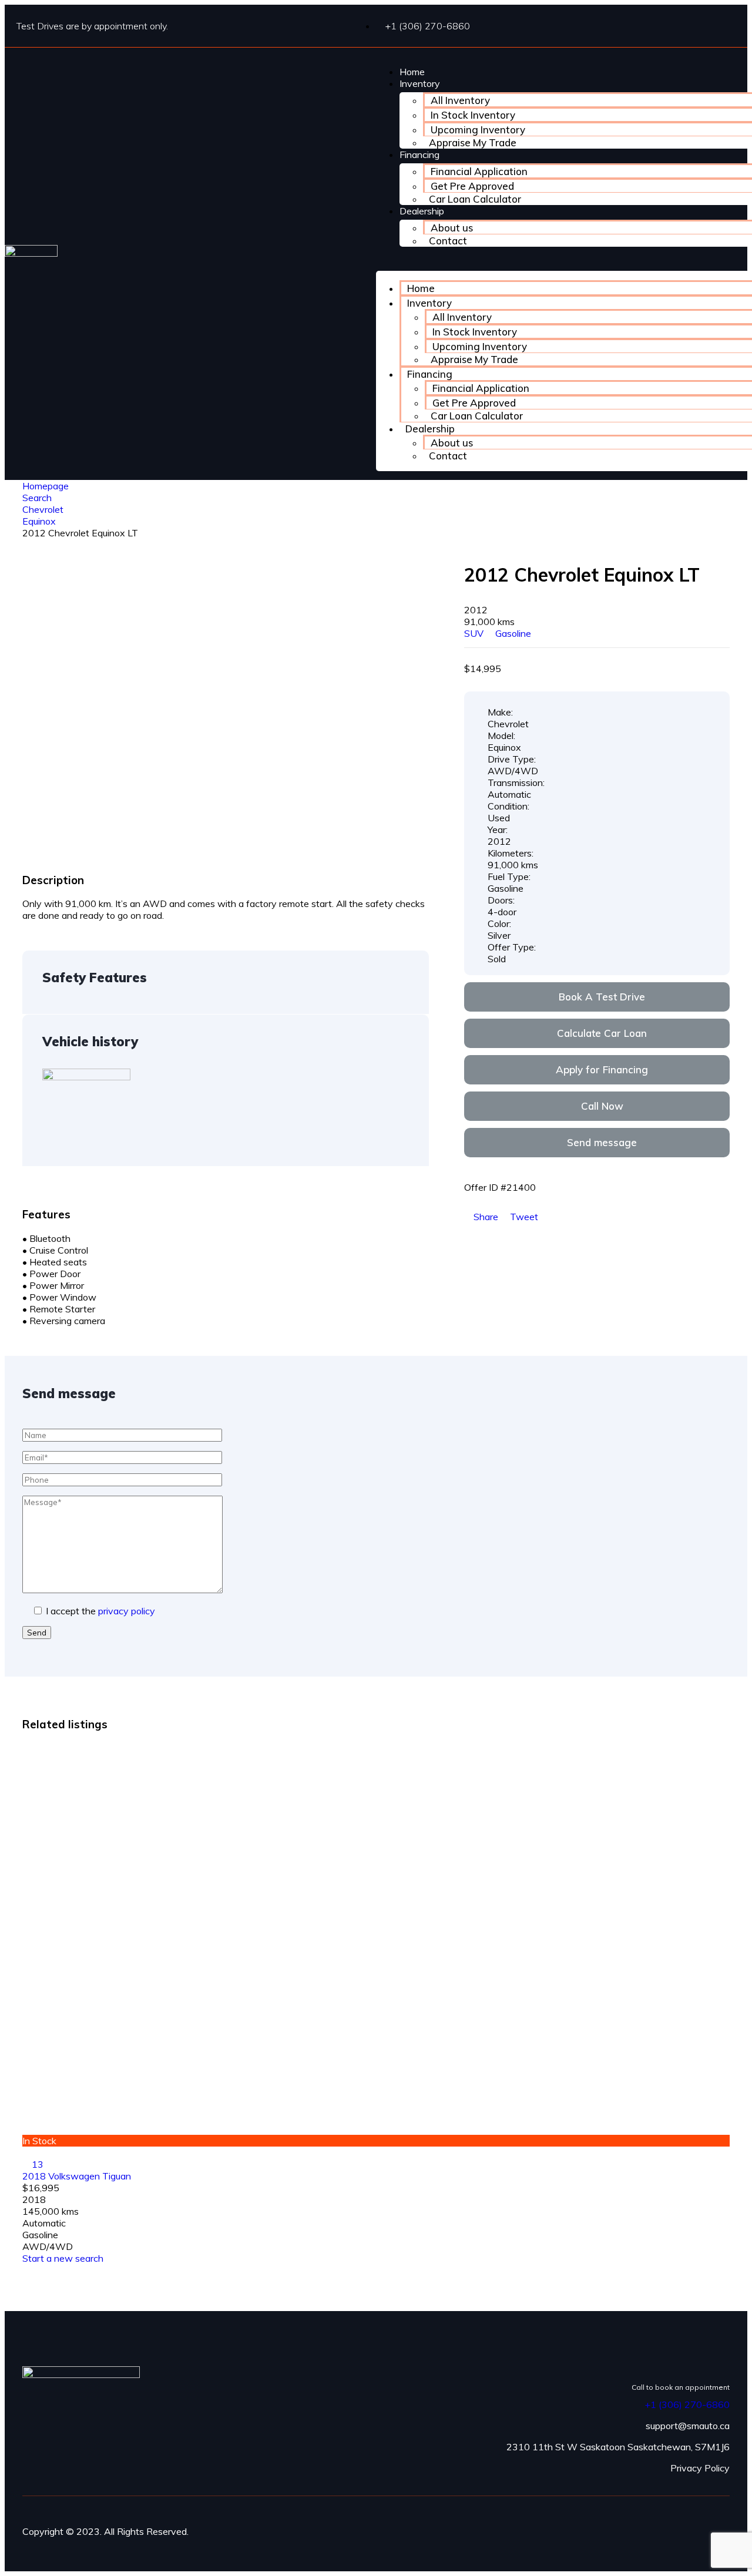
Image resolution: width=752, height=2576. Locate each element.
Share (486, 1217)
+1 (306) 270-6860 (687, 2404)
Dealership (422, 211)
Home (412, 72)
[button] (597, 997)
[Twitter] (720, 2531)
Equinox (39, 521)
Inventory (420, 83)
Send (37, 1633)
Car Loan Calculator (475, 199)
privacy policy (127, 1611)
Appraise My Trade (473, 142)
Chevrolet (43, 509)
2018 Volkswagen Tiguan (77, 2176)
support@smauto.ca (688, 2426)
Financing (419, 155)
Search (37, 498)
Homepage (46, 486)
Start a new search (63, 2258)
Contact (448, 241)
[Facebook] (720, 2520)
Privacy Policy (700, 2468)
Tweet (523, 1217)
